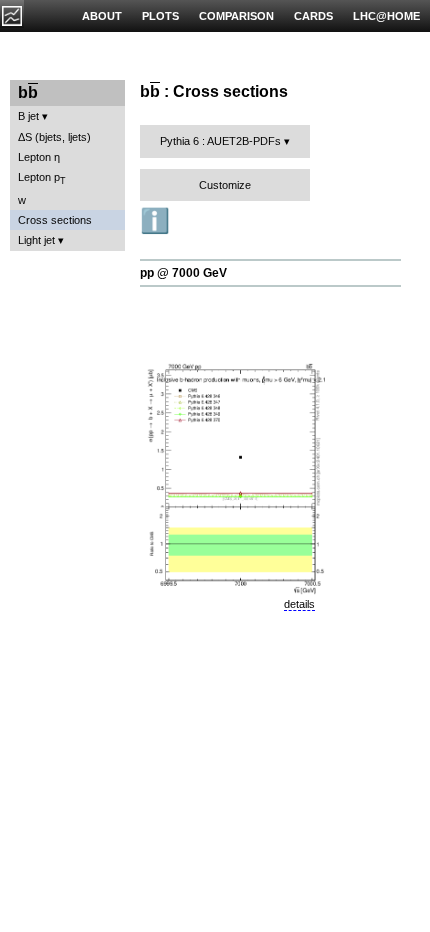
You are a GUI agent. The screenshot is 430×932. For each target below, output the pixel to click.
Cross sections (55, 220)
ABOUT (102, 16)
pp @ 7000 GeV (183, 273)
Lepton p (42, 178)
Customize (225, 185)
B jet (28, 116)
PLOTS (160, 16)
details (299, 604)
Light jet (36, 240)
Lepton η (39, 157)
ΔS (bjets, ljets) (54, 137)
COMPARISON (236, 16)
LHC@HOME (386, 16)
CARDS (313, 16)
